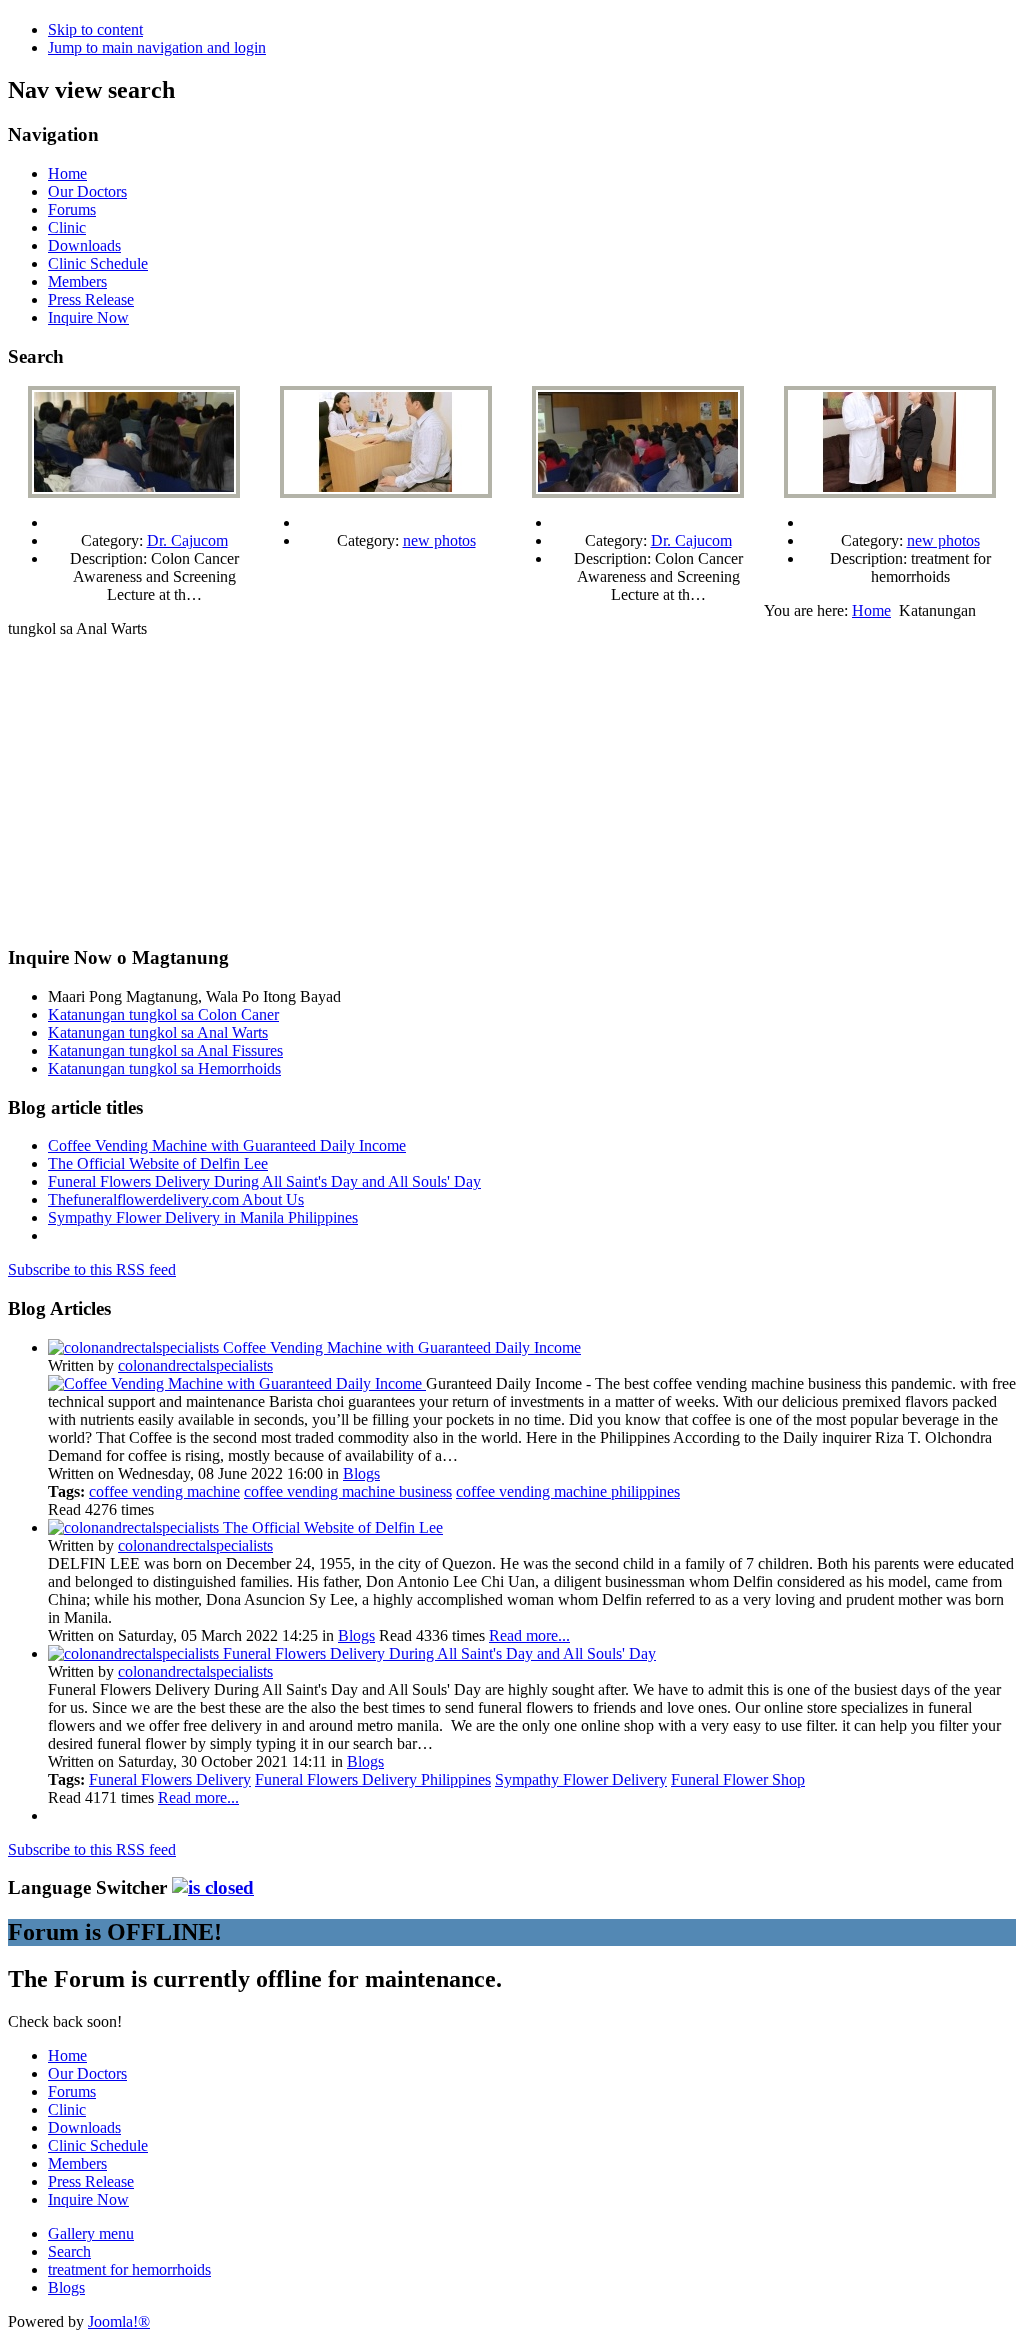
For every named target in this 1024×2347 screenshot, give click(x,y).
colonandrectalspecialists (195, 1365)
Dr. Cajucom (187, 540)
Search (69, 2251)
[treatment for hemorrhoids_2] (890, 492)
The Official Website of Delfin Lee (158, 1163)
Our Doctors (87, 191)
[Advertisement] (512, 788)
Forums (72, 209)
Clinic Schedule (98, 263)
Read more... (529, 1635)
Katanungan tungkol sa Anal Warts (158, 1032)
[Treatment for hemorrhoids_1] (386, 492)
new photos (439, 540)
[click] (213, 1887)
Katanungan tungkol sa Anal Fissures (165, 1050)
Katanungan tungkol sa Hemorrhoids (164, 1068)
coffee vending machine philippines (568, 1491)
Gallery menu (91, 2233)
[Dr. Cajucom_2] (134, 492)
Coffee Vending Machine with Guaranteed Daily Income (227, 1145)
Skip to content (95, 29)
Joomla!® (119, 2321)
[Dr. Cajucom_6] (638, 492)
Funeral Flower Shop (738, 1779)
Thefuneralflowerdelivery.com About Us (176, 1199)
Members (77, 281)
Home (67, 173)
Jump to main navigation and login (157, 47)
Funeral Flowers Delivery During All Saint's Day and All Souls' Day (264, 1181)
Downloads (84, 245)
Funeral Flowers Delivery (170, 1779)
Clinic (67, 227)
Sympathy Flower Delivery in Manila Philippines (203, 1217)
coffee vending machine (164, 1491)
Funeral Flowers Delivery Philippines (373, 1779)
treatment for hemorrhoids (129, 2269)
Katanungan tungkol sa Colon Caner (163, 1014)
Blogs (361, 1473)
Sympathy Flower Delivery (581, 1779)
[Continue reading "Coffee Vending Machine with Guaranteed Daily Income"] (237, 1383)
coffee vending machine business (348, 1491)
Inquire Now (88, 317)
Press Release (91, 299)
